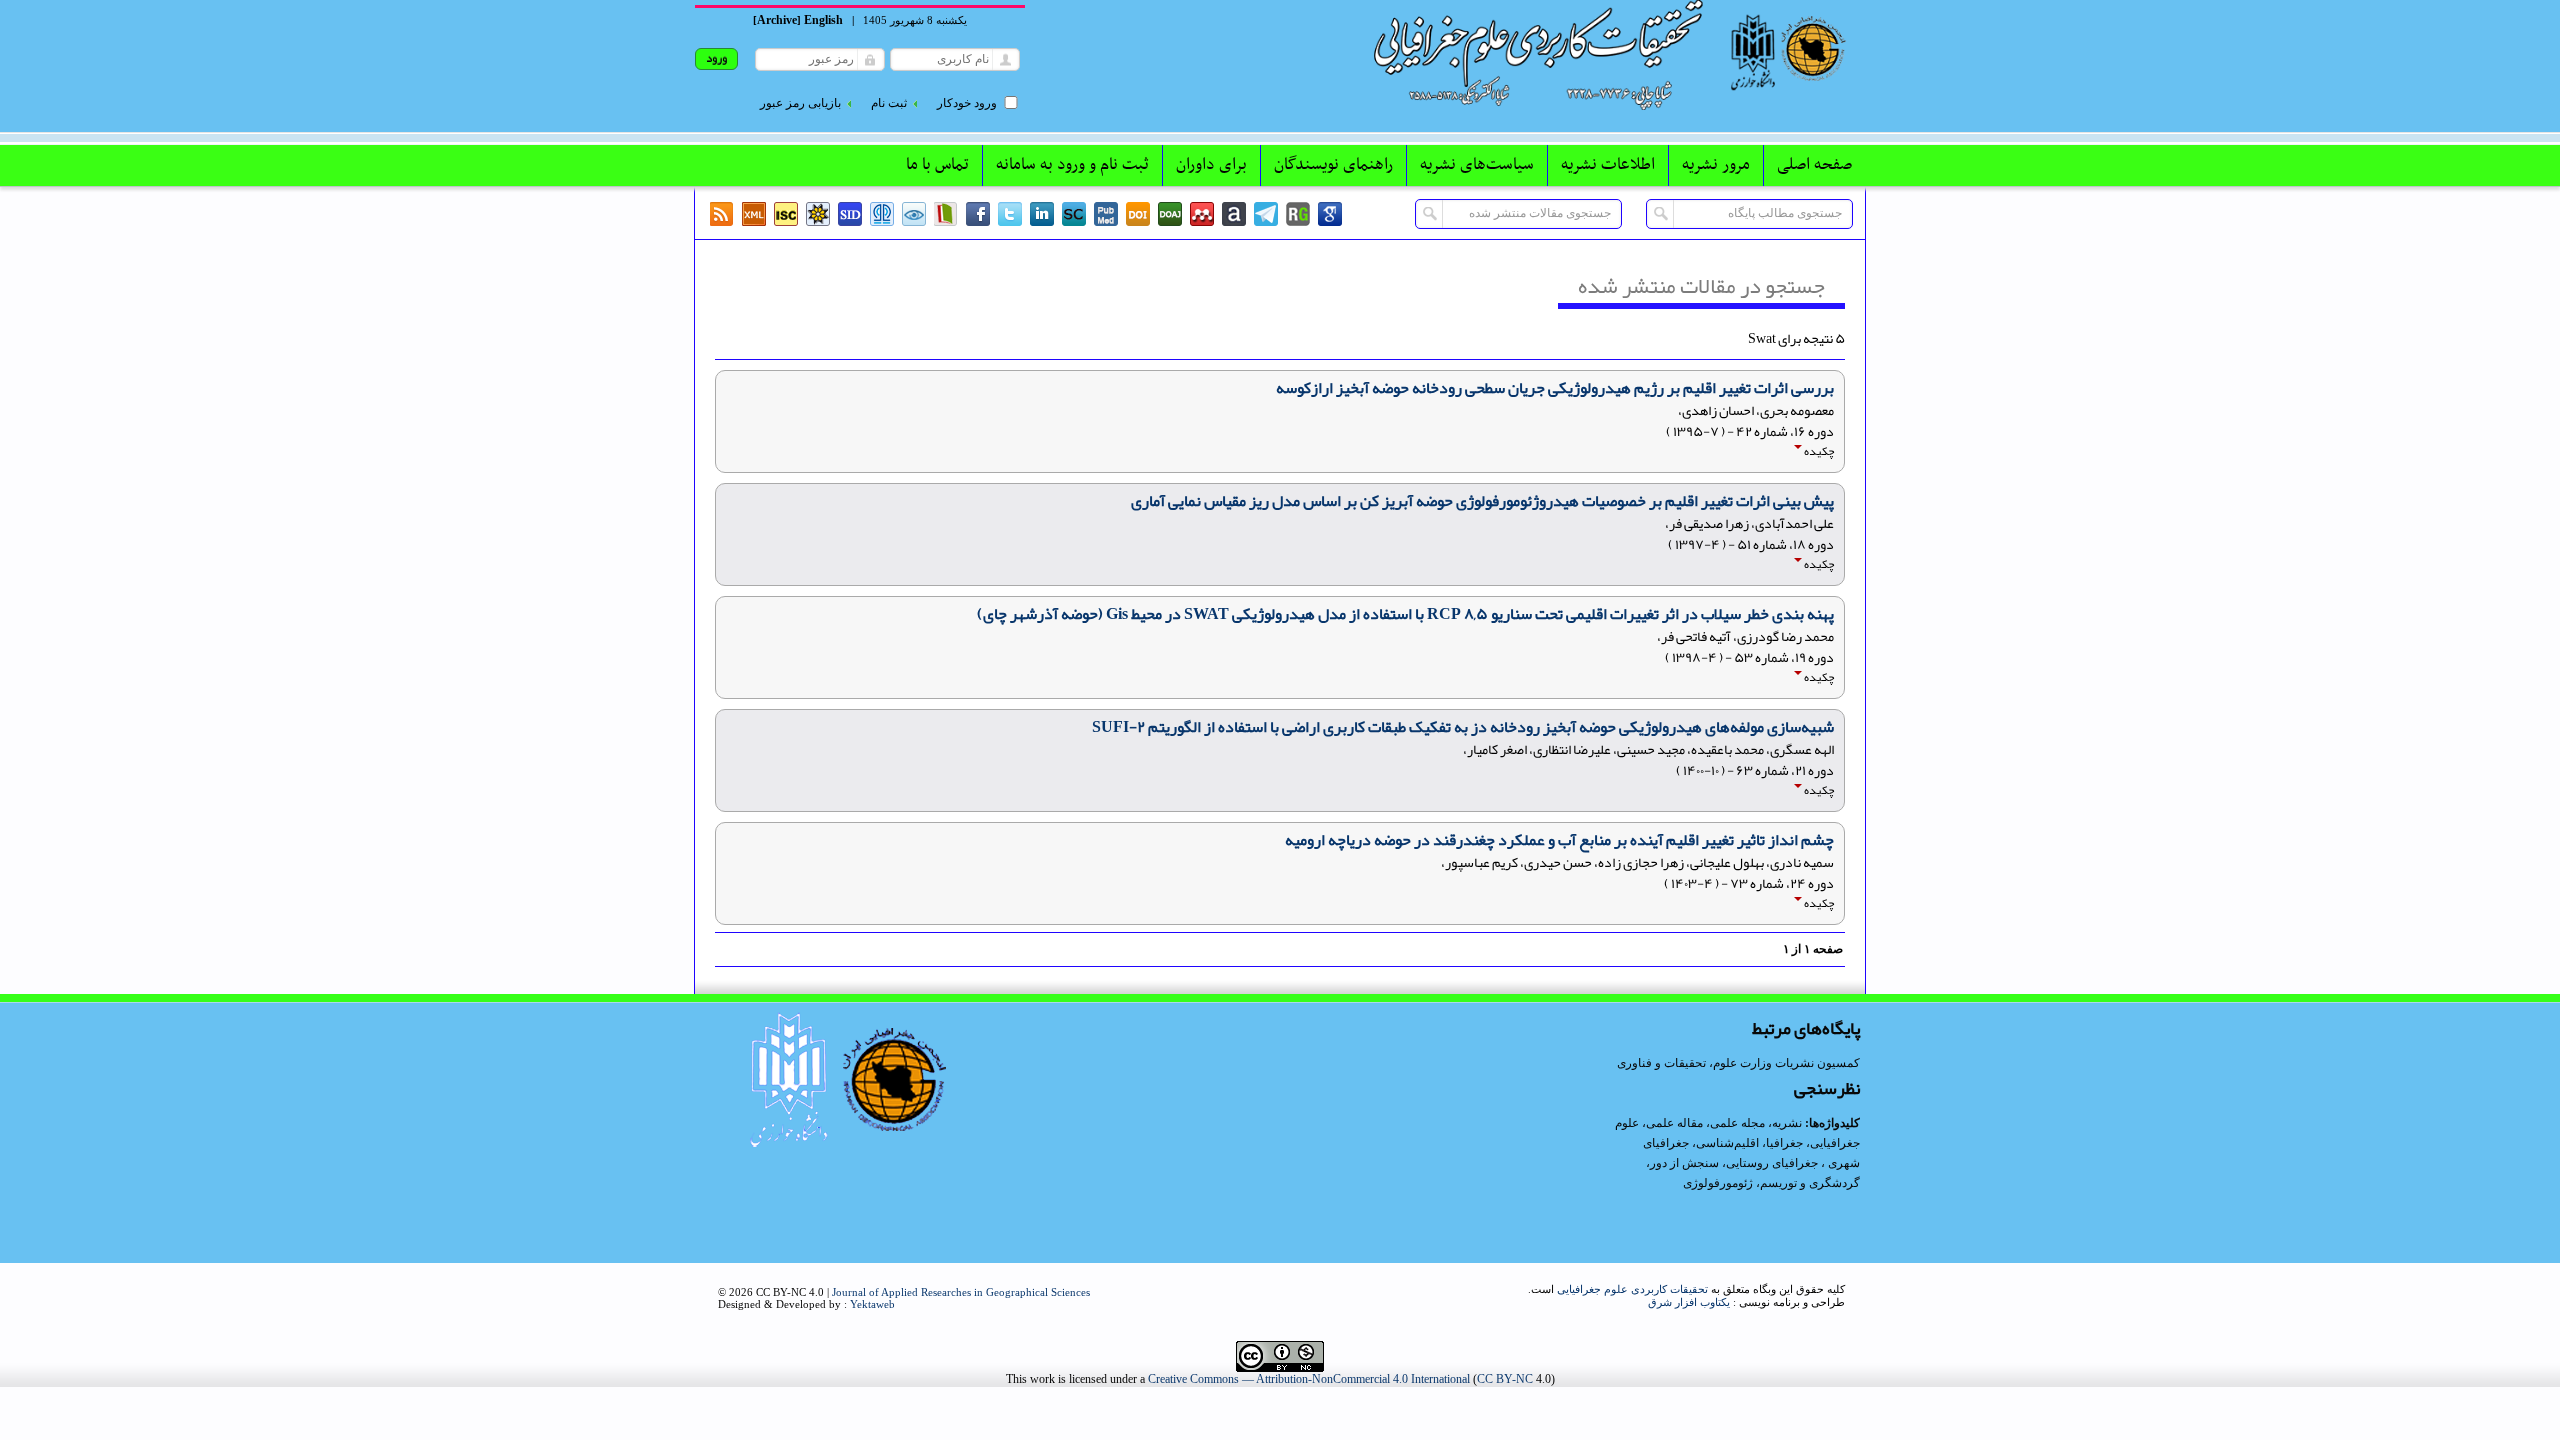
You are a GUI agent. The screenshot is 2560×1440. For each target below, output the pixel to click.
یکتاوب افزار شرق (1689, 1302)
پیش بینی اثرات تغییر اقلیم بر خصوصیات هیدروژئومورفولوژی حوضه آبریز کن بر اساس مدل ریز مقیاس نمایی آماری (1482, 501)
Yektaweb (872, 1304)
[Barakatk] (882, 214)
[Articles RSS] (722, 214)
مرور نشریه (1716, 165)
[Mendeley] (1202, 214)
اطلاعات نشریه (1608, 165)
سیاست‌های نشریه (1477, 165)
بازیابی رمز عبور (800, 103)
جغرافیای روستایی (1772, 1163)
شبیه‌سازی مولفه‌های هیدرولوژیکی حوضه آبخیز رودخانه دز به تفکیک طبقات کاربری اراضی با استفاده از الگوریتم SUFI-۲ (1463, 727)
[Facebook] (978, 214)
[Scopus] (1074, 214)
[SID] (850, 214)
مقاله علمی (1674, 1123)
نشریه (1787, 1123)
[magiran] (946, 214)
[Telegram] (1266, 214)
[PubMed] (1106, 214)
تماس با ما (937, 165)
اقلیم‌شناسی (1727, 1143)
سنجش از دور (1684, 1163)
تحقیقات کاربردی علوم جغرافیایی (1632, 1289)
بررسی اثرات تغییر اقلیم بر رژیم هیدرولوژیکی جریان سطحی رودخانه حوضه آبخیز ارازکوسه (1555, 388)
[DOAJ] (1170, 214)
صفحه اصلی (1814, 165)
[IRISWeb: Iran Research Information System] (914, 214)
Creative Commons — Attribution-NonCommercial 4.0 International (1309, 1379)
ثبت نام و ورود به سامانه (1072, 165)
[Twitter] (1010, 214)
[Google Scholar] (1330, 214)
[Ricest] (818, 214)
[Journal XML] (754, 214)
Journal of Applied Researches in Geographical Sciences (961, 1292)
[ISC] (786, 214)
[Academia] (1234, 214)
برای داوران (1211, 165)
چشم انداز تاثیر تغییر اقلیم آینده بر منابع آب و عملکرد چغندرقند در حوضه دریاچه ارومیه (1559, 840)
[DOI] (1138, 214)
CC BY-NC (1505, 1379)
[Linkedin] (1042, 214)
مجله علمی (1737, 1123)
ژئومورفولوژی (1719, 1183)
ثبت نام (889, 103)
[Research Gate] (1298, 214)
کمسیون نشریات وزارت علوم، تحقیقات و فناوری (1738, 1063)
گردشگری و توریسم (1810, 1183)
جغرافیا (1784, 1143)
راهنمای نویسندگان (1333, 165)
